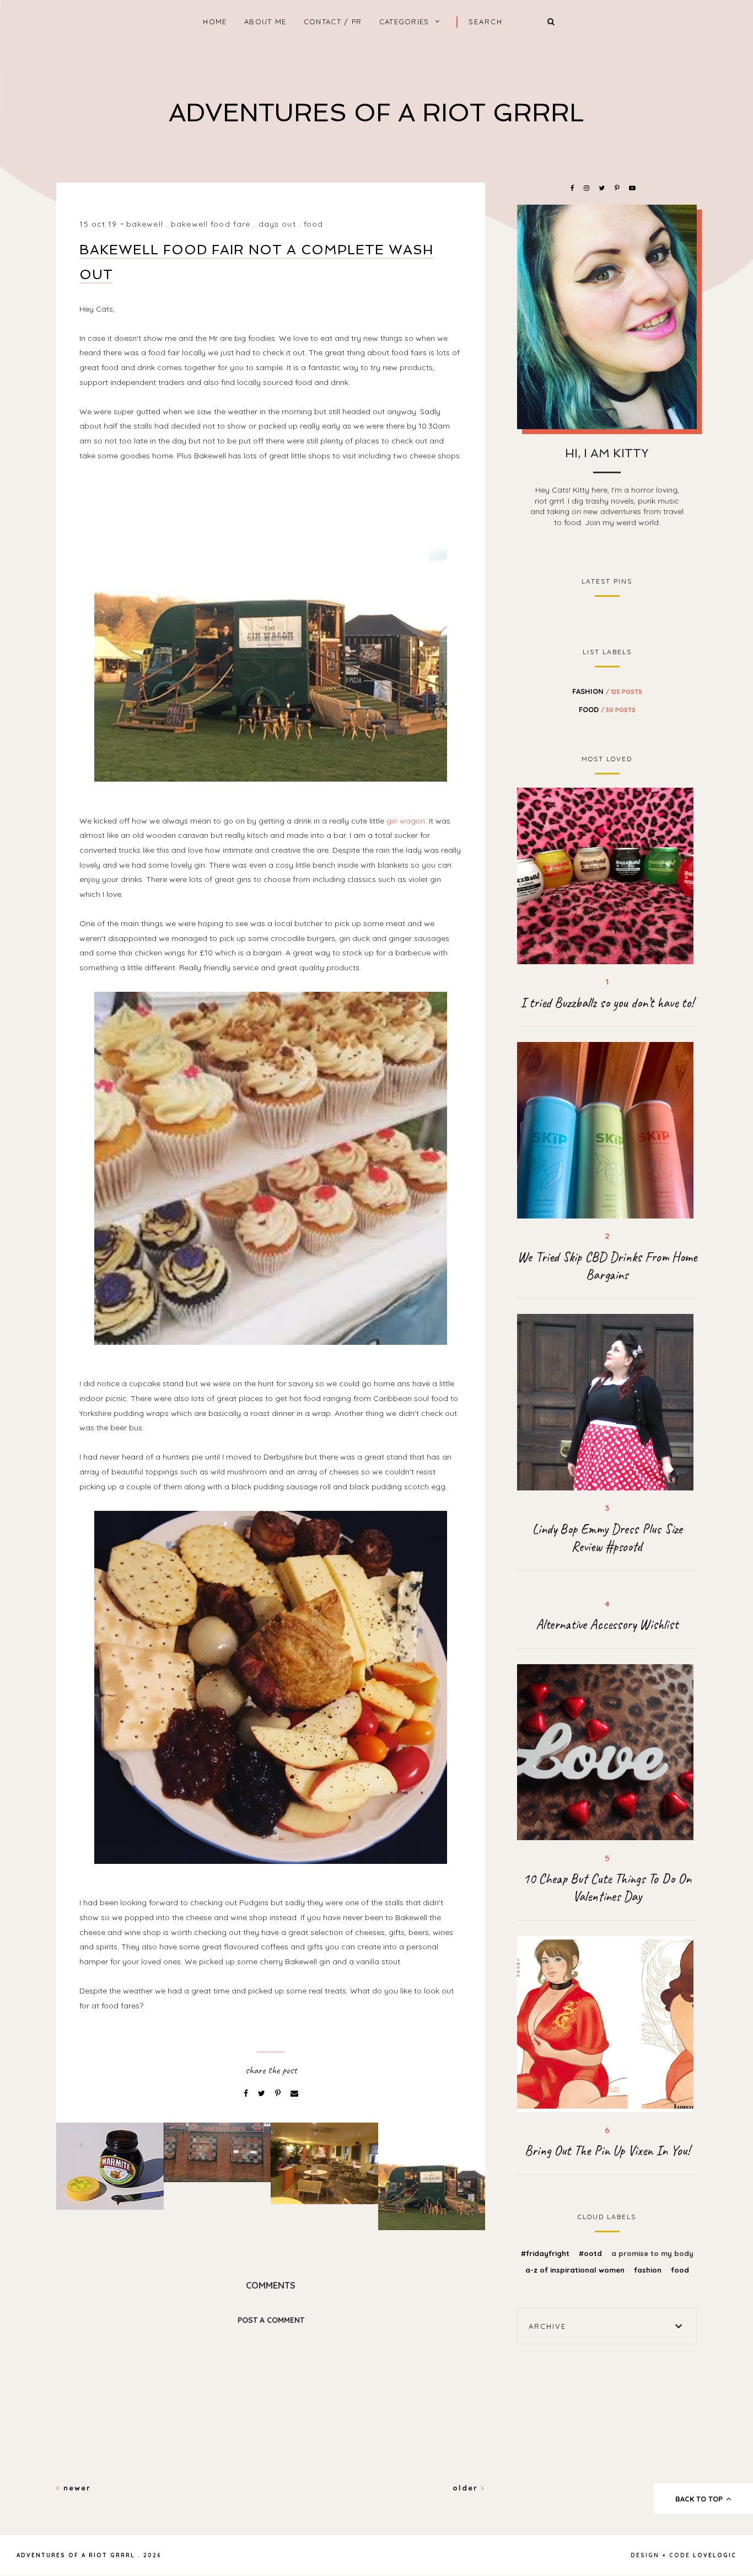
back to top (700, 2499)
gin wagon (406, 821)
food (313, 224)
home (215, 22)
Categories (404, 22)
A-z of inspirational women (576, 2270)
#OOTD (591, 2253)
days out (277, 224)
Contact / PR (333, 22)
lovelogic (715, 2555)
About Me (265, 22)
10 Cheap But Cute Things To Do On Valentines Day (607, 1888)
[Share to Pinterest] (279, 2093)
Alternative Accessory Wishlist (607, 1624)
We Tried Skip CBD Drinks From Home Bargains (607, 1266)
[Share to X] (263, 2093)
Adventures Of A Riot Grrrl (376, 113)
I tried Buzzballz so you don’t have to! (607, 1003)
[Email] (294, 2093)
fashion (607, 691)
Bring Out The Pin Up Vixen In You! (607, 2151)
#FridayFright (546, 2253)
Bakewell (145, 224)
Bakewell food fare (211, 224)
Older (467, 2488)
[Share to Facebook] (247, 2093)
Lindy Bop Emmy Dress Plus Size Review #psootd (607, 1538)
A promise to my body (652, 2253)
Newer (76, 2488)
